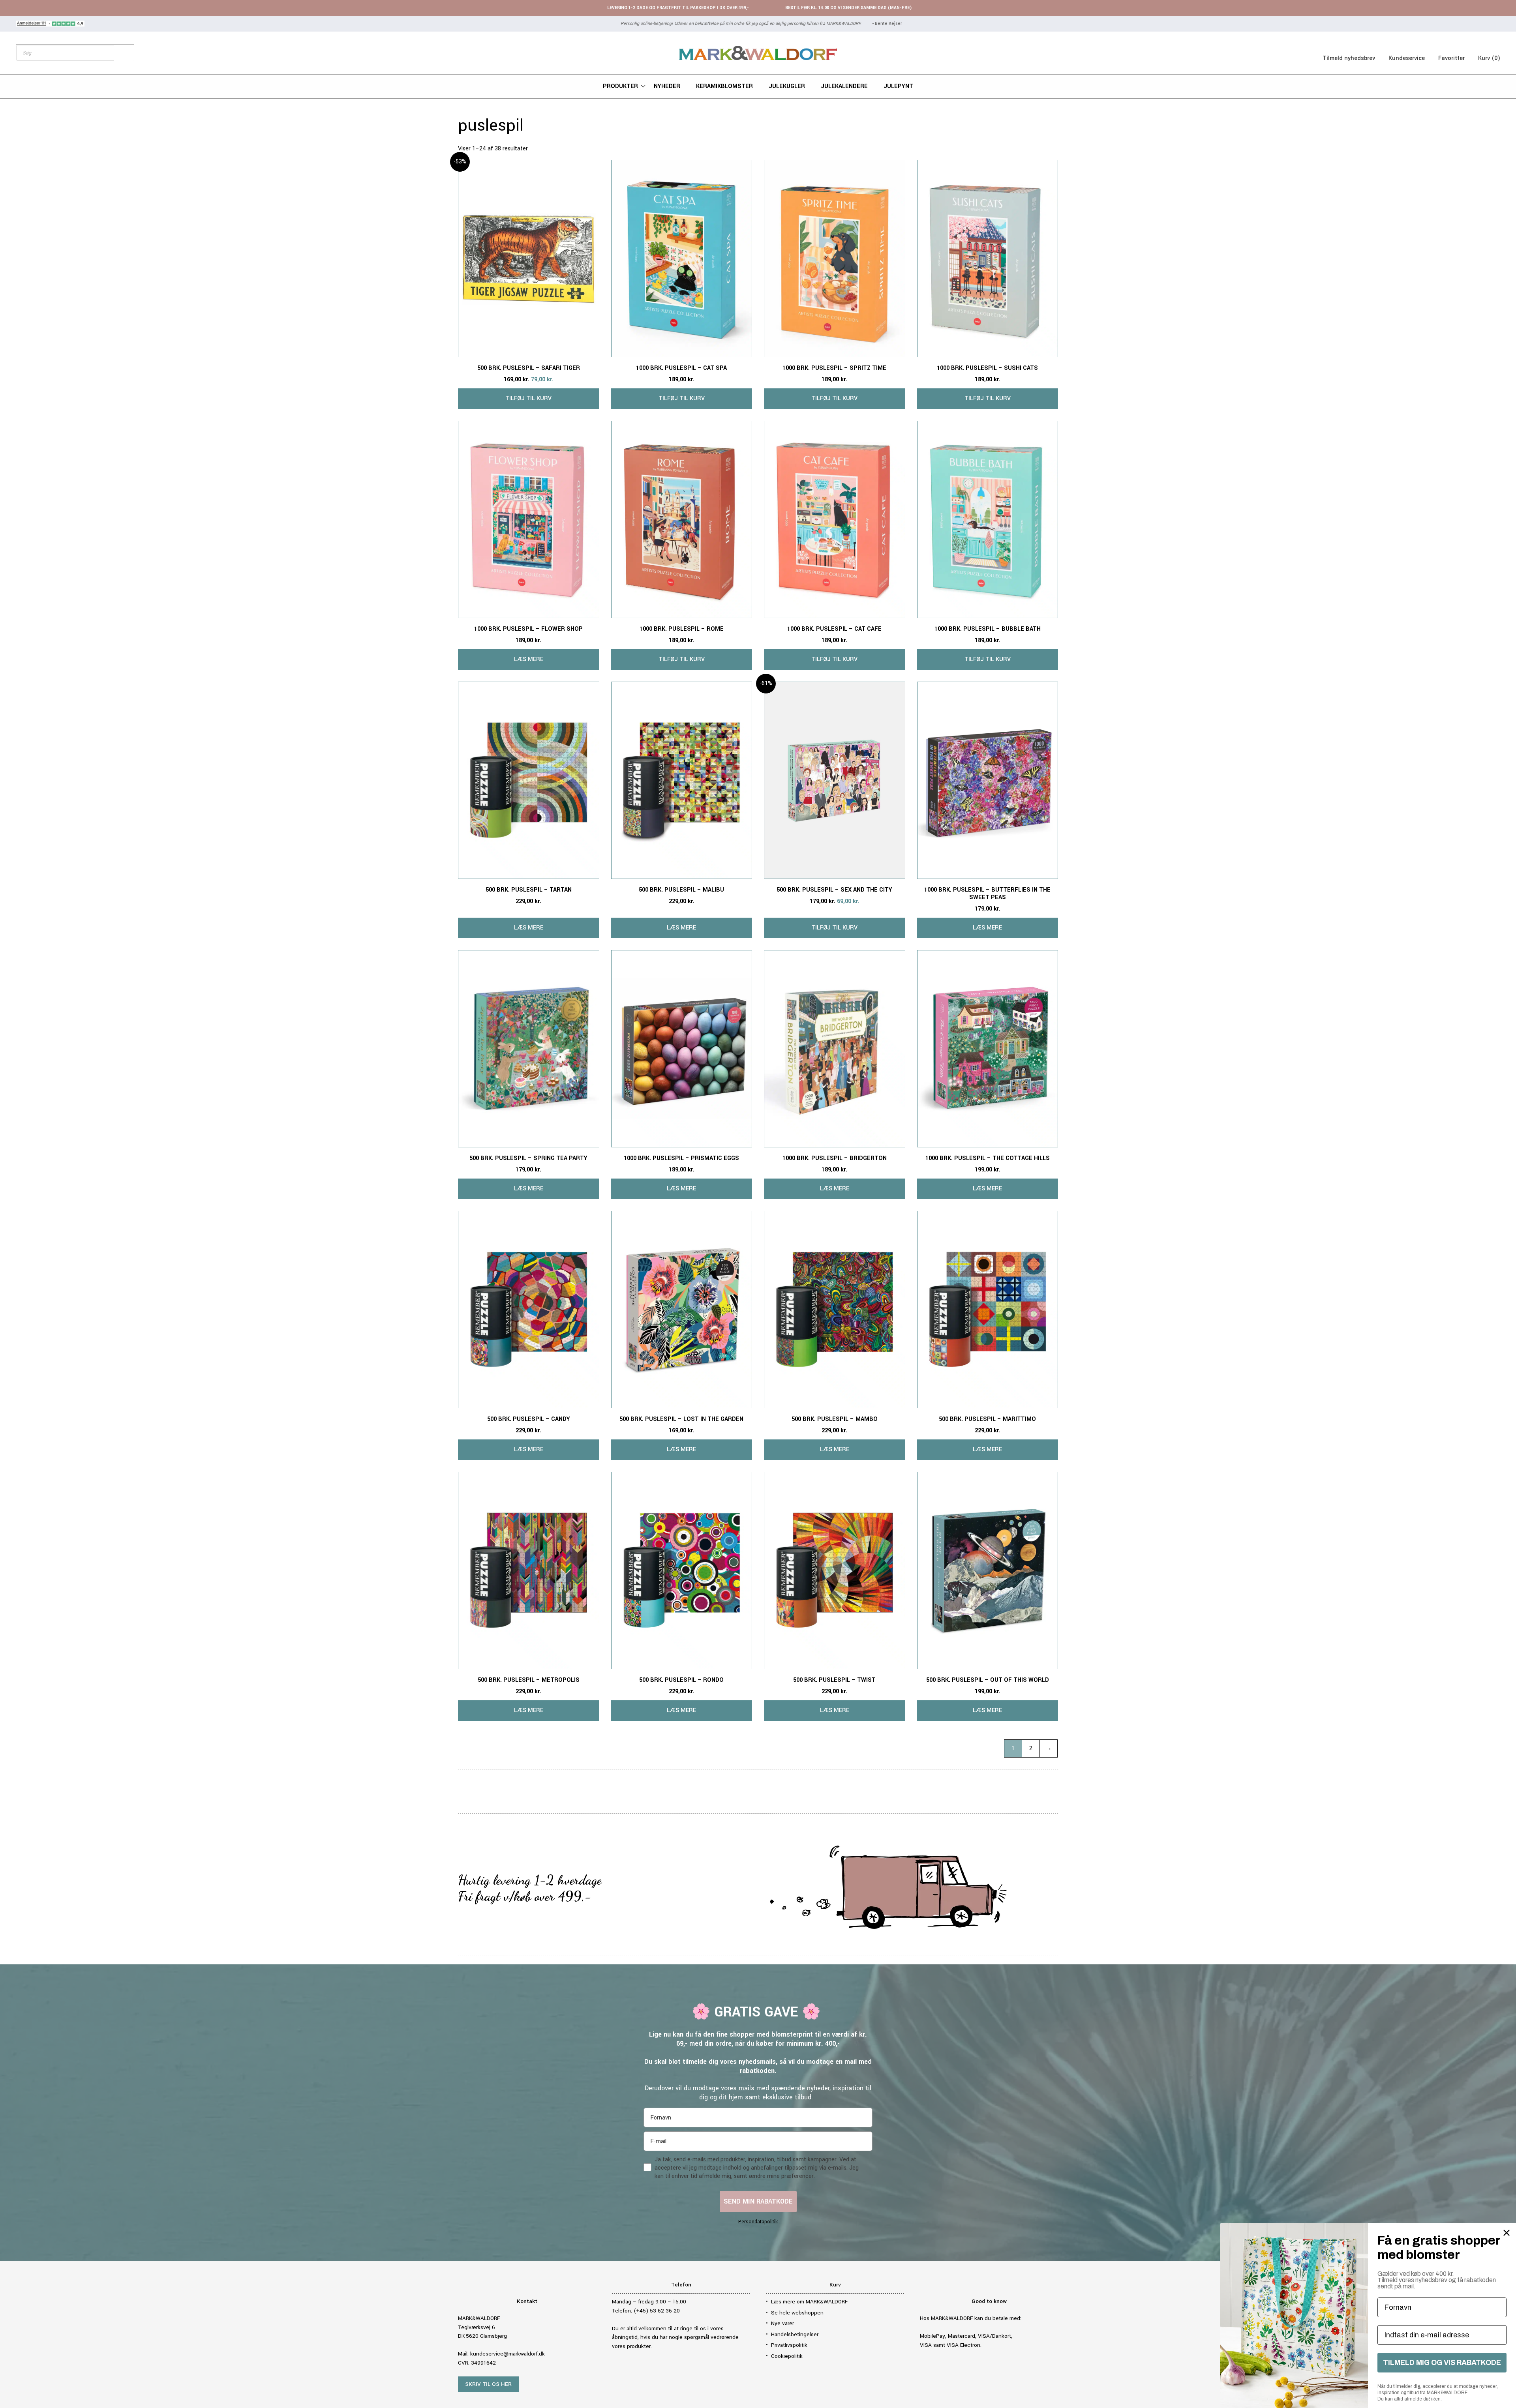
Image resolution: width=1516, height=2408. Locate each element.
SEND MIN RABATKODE (758, 2201)
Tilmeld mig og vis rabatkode (1442, 2363)
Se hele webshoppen (797, 2313)
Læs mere (529, 659)
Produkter (620, 86)
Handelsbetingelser (795, 2334)
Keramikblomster (724, 86)
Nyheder (667, 86)
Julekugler (787, 86)
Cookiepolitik (787, 2356)
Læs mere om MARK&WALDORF (809, 2302)
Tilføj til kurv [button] (528, 398)
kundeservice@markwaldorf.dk (508, 2354)
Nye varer (782, 2323)
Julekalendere (844, 86)
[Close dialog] (1507, 2233)
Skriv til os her (488, 2384)
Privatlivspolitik (789, 2345)
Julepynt (898, 86)
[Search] (124, 53)
